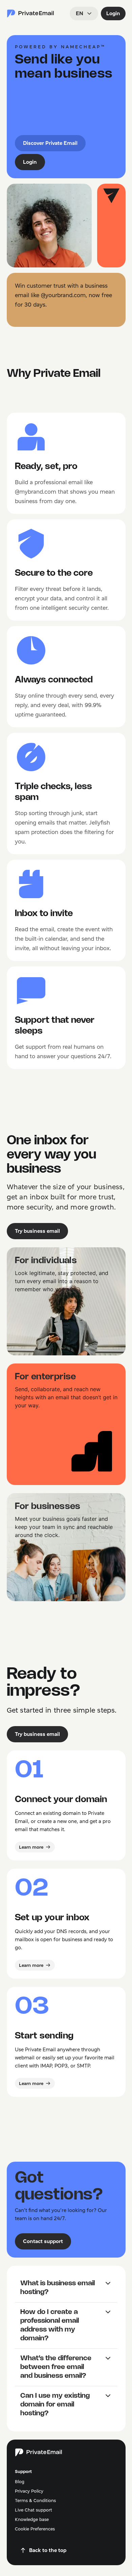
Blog (20, 2481)
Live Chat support (34, 2510)
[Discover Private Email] (30, 14)
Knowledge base (32, 2519)
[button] (66, 2288)
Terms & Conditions (35, 2500)
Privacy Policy (29, 2491)
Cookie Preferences (35, 2529)
